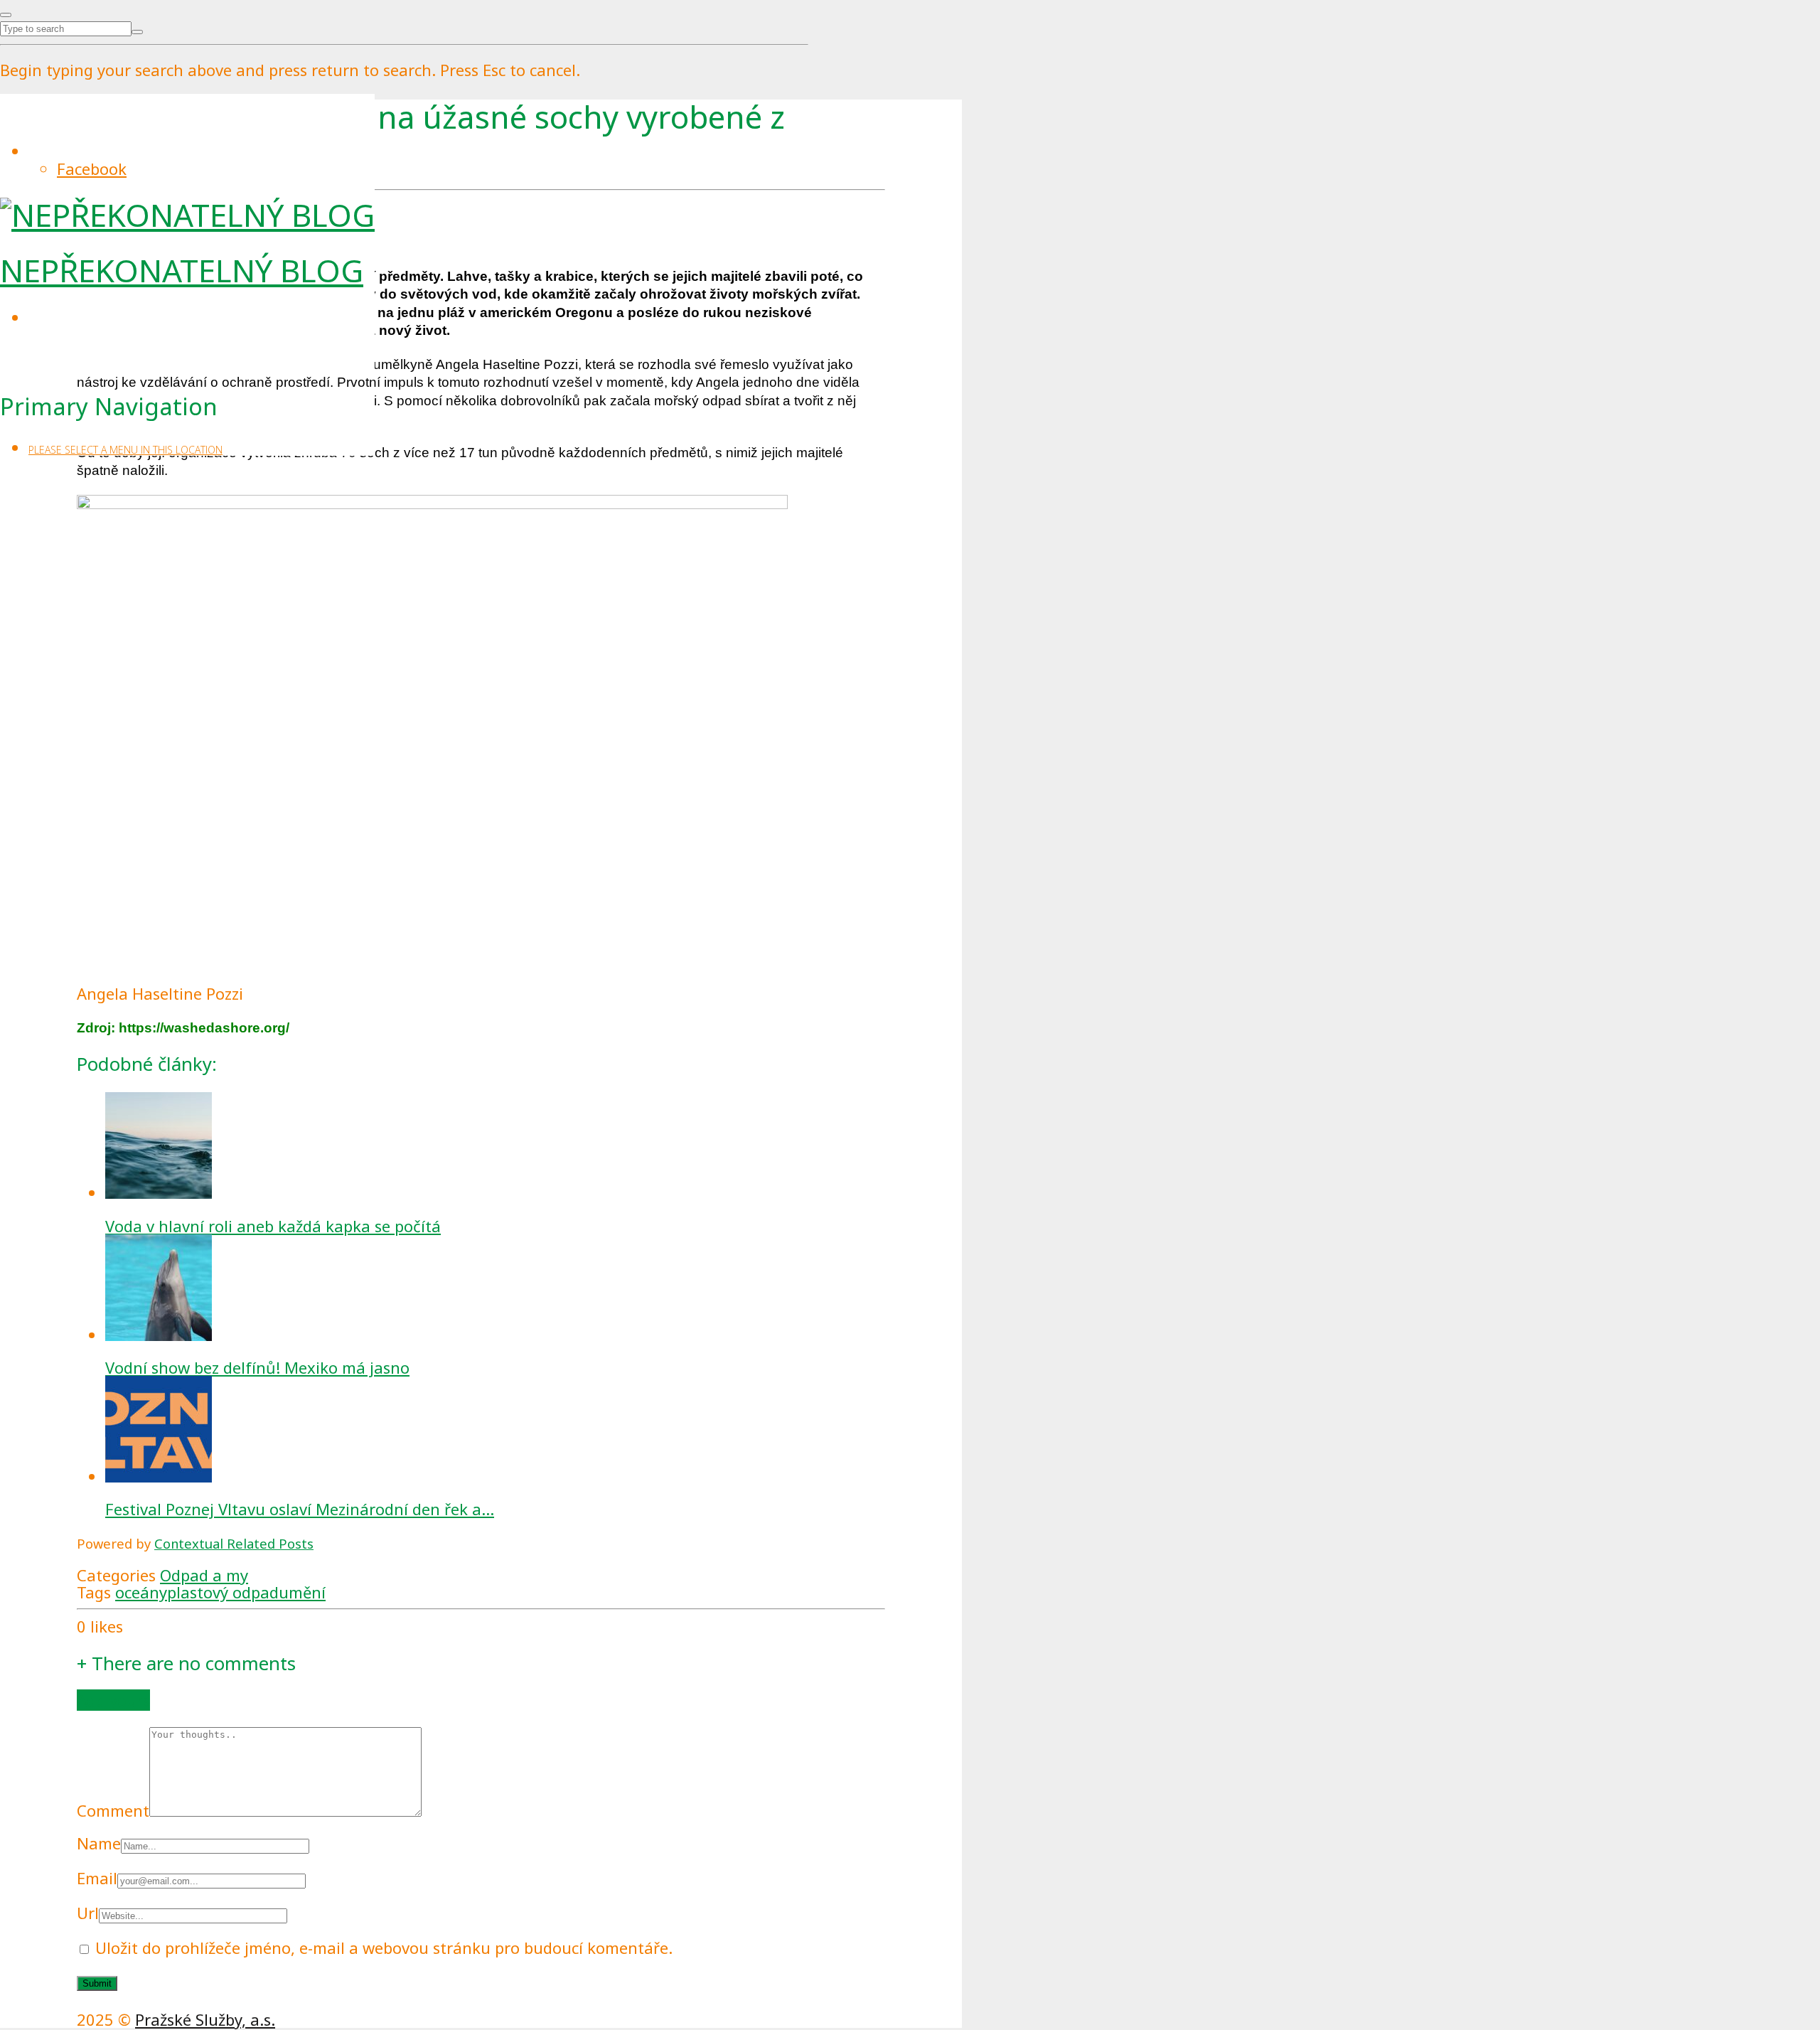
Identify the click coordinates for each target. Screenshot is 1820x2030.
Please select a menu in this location (125, 450)
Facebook (92, 169)
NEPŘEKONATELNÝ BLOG (182, 270)
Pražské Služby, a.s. (205, 2019)
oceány (141, 1592)
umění (302, 1592)
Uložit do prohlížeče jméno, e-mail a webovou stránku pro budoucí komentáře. (384, 1948)
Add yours (113, 1700)
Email (97, 1878)
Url (88, 1913)
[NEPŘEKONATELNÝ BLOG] (187, 215)
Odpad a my (204, 1575)
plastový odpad (223, 1592)
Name (99, 1843)
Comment (113, 1810)
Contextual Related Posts (234, 1543)
